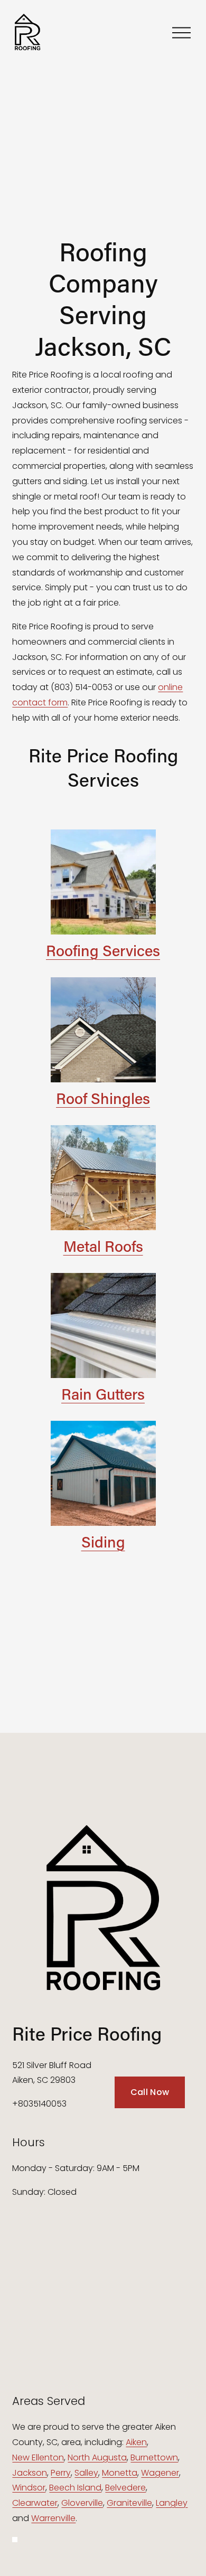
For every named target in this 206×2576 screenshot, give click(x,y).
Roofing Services (103, 950)
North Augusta (97, 2457)
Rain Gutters (103, 1394)
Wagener (160, 2473)
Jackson (30, 2473)
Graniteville (129, 2503)
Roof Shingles (103, 1098)
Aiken (136, 2442)
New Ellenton (38, 2457)
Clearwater (35, 2503)
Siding (103, 1542)
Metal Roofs (103, 1246)
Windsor (29, 2488)
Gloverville (82, 2503)
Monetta (120, 2473)
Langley (172, 2503)
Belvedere (125, 2488)
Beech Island (75, 2488)
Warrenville (53, 2518)
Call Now (150, 2092)
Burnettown (154, 2457)
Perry (61, 2473)
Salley (86, 2473)
